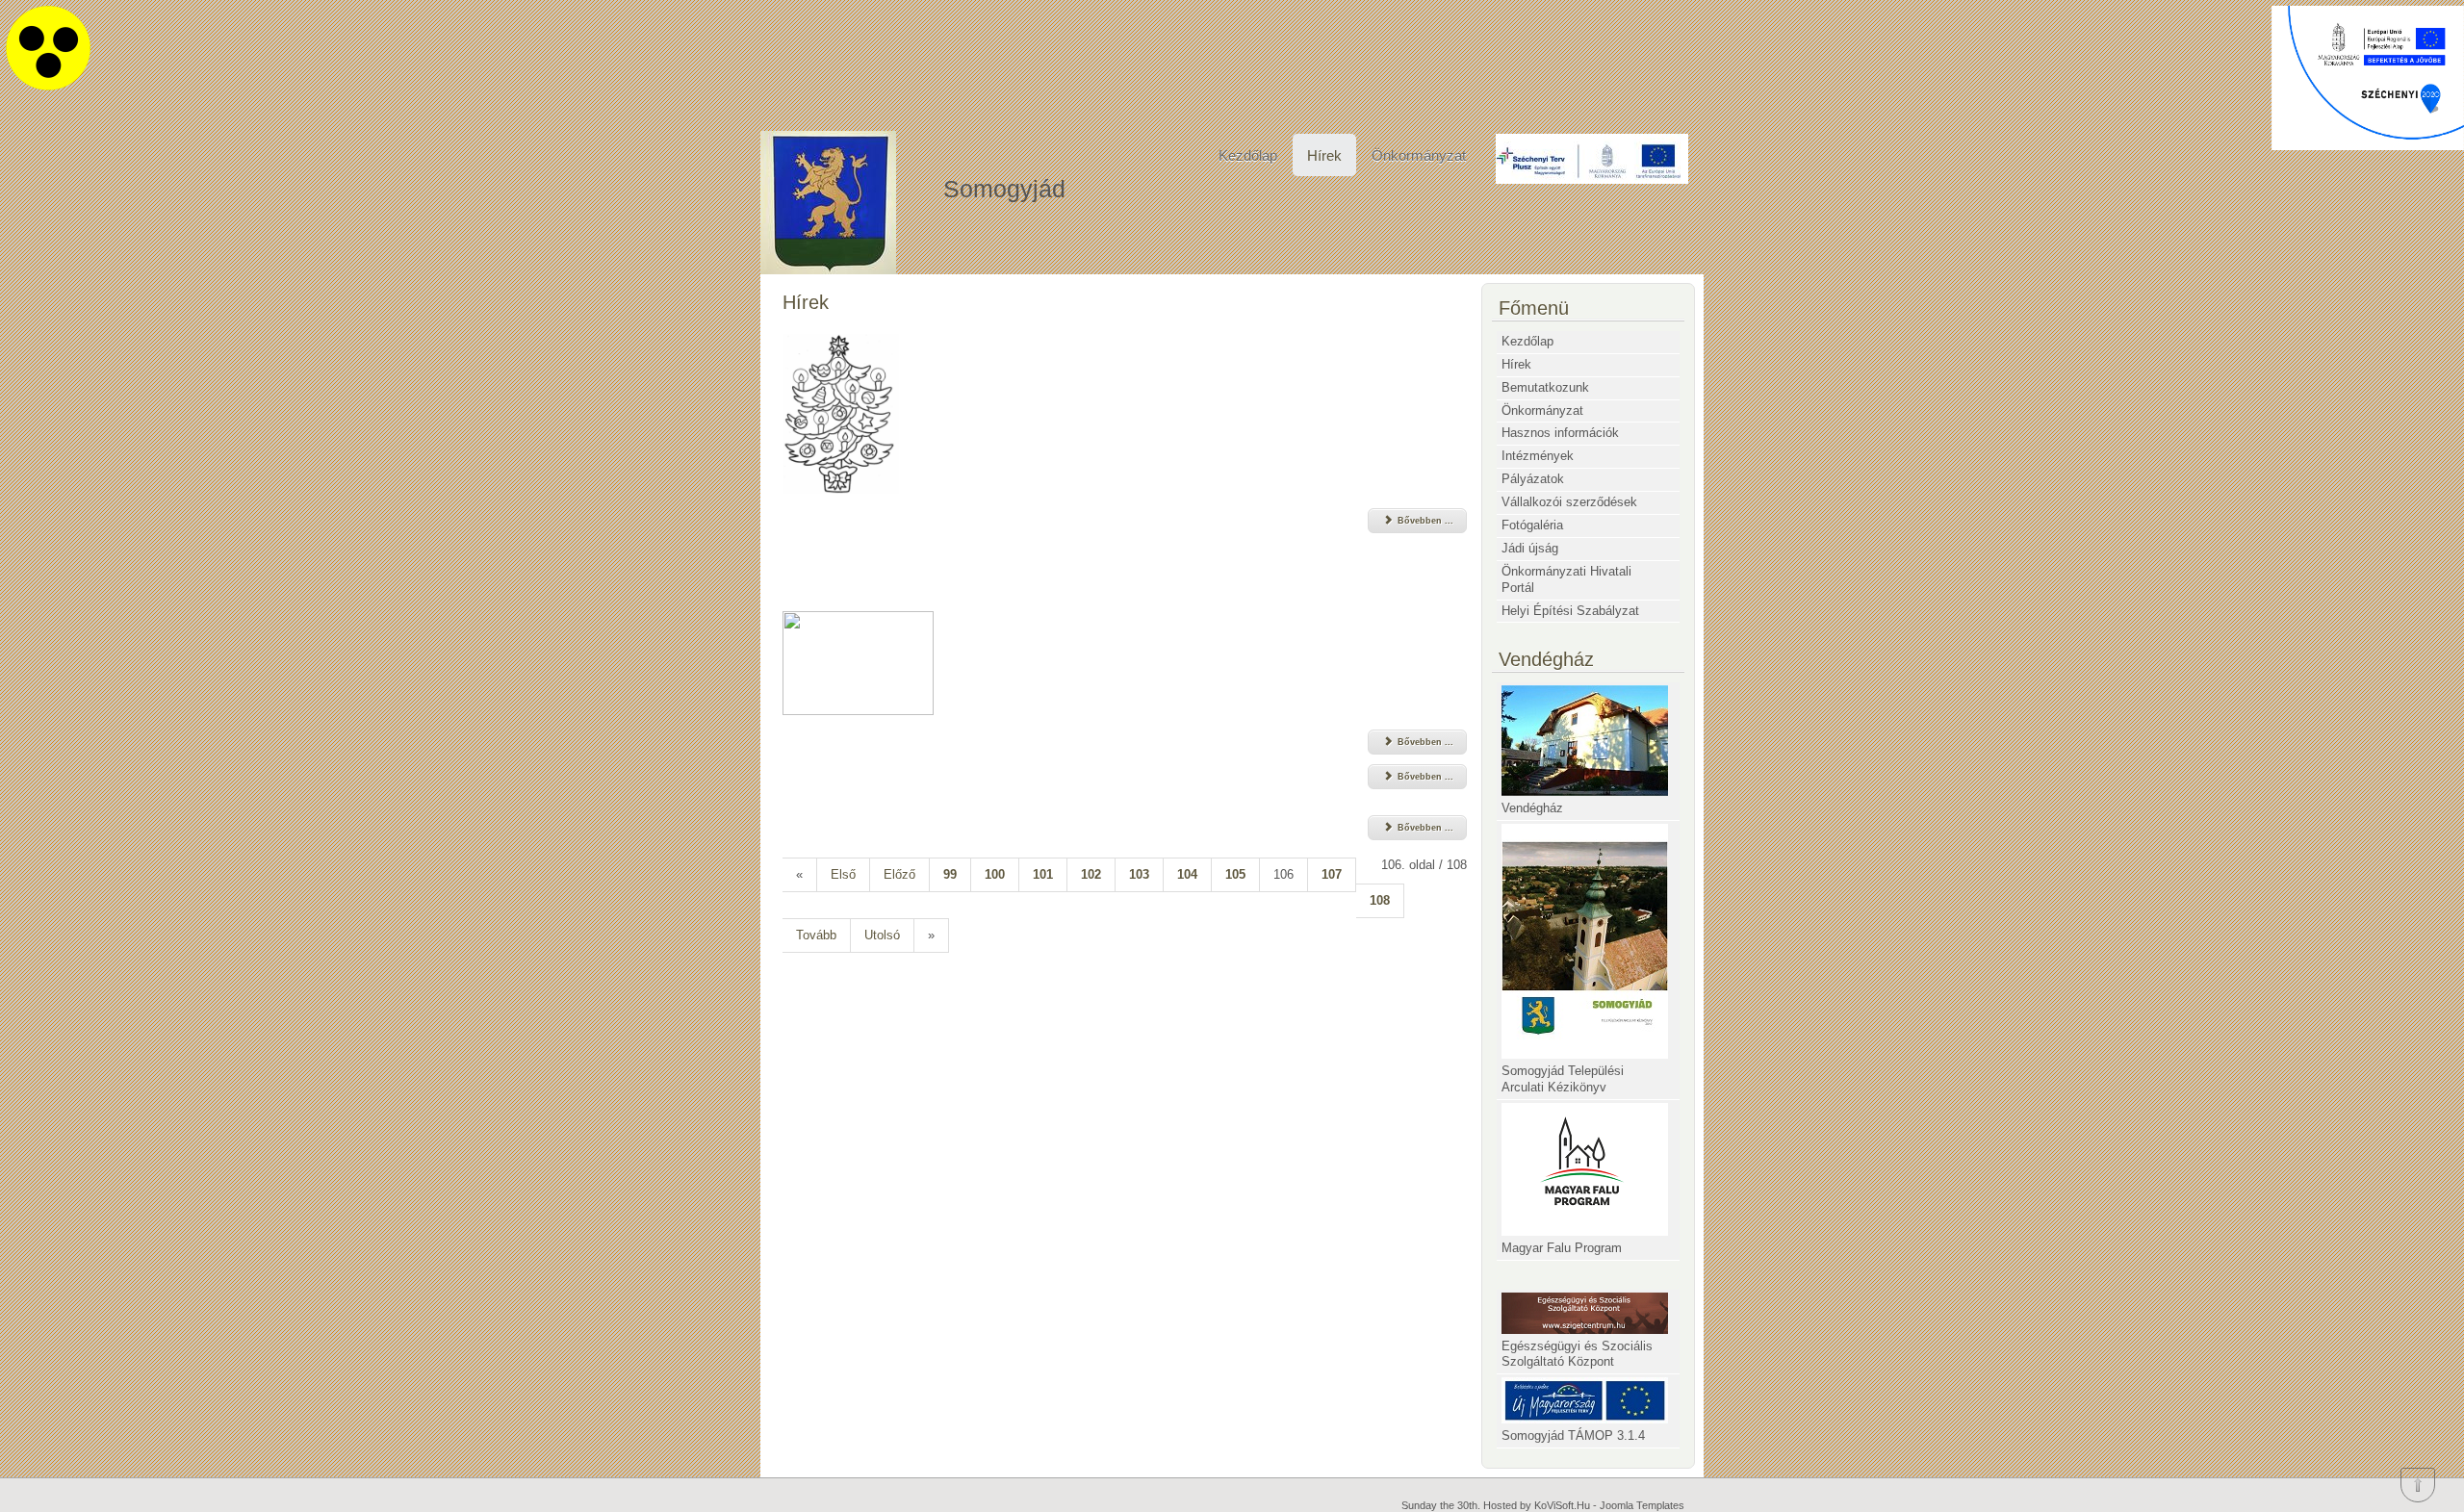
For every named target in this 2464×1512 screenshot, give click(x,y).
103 (1139, 874)
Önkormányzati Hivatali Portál (1566, 579)
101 (1043, 874)
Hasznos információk (1560, 433)
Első (843, 874)
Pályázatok (1533, 479)
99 (950, 874)
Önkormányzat (1419, 155)
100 (995, 874)
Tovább (816, 935)
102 (1091, 874)
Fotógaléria (1532, 525)
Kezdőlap (1248, 155)
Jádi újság (1530, 548)
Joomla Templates (1642, 1505)
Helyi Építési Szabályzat (1570, 611)
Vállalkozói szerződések (1569, 502)
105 (1235, 874)
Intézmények (1538, 456)
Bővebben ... (1424, 521)
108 (1380, 900)
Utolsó (882, 935)
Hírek (1324, 155)
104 (1187, 874)
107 (1332, 874)
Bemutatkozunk (1545, 387)
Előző (899, 874)
